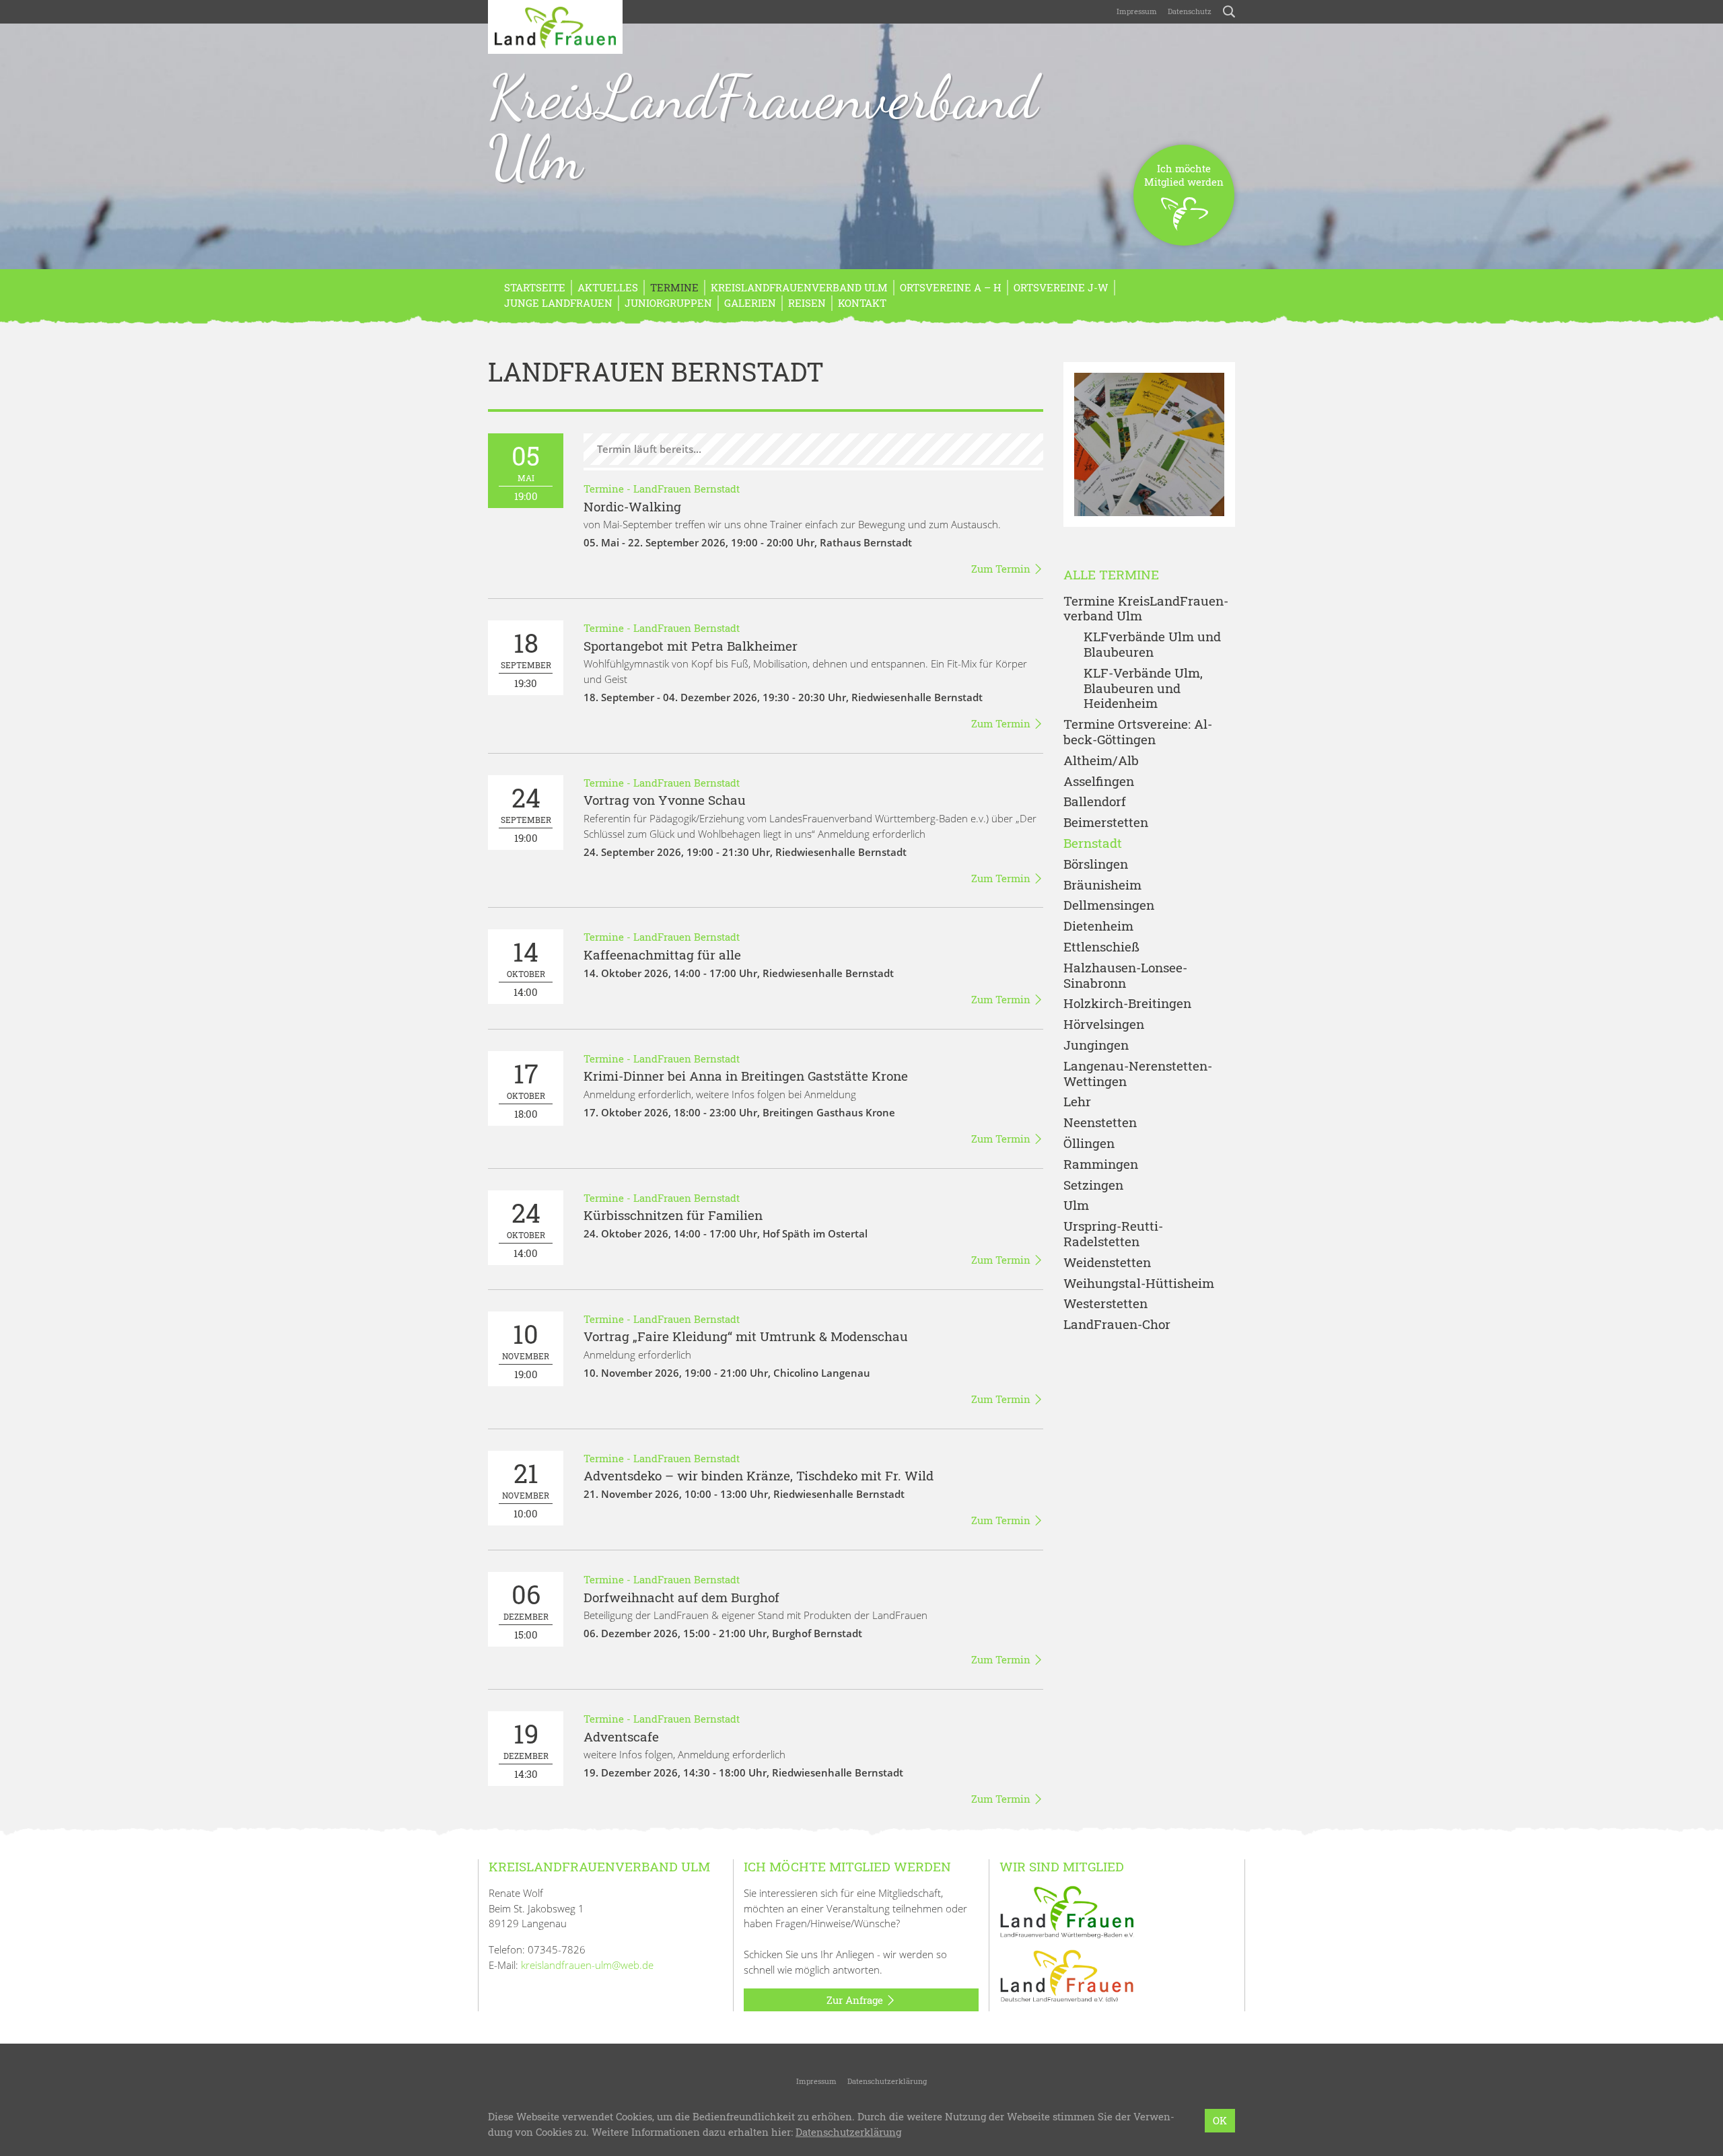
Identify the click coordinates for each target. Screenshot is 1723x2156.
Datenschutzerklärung (887, 2081)
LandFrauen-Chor (1117, 1325)
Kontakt (862, 303)
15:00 (526, 1609)
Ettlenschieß (1101, 947)
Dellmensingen (1109, 905)
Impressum (1137, 11)
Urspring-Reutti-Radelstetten (1113, 1234)
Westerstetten (1105, 1304)
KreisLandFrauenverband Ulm (763, 127)
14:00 (526, 967)
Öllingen (1089, 1144)
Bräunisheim (1102, 885)
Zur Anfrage (856, 2000)
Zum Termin (1002, 569)
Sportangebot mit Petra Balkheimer (691, 646)
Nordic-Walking (632, 506)
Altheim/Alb (1101, 761)
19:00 (526, 471)
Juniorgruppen (668, 303)
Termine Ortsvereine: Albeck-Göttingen (1138, 732)
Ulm (1076, 1206)
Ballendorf (1095, 802)
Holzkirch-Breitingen (1127, 1004)
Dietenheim (1098, 926)
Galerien (750, 303)
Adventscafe (621, 1736)
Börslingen (1096, 864)
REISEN (807, 303)
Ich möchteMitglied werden (1184, 175)
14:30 (526, 1749)
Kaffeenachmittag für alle (662, 955)
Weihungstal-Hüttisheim (1139, 1284)
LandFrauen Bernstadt (687, 489)
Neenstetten (1100, 1123)
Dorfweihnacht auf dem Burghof (681, 1597)
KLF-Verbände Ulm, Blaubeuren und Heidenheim (1143, 688)
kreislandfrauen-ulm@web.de (587, 1965)
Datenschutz (1190, 11)
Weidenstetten (1107, 1263)
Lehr (1077, 1102)
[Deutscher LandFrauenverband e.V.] (1067, 1975)
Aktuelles (608, 287)
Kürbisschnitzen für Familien (673, 1215)
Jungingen (1096, 1045)
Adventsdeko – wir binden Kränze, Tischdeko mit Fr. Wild (759, 1475)
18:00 (526, 1088)
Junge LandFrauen (558, 303)
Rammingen (1101, 1164)
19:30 (526, 658)
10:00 (526, 1488)
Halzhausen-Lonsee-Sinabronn (1125, 976)
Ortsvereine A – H (951, 287)
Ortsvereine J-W (1061, 287)
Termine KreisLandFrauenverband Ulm (1146, 609)
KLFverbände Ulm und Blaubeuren (1152, 645)
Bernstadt (1093, 843)
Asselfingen (1099, 782)
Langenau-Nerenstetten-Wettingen (1138, 1074)
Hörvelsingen (1104, 1025)
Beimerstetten (1106, 823)
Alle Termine (1111, 575)
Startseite (535, 287)
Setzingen (1093, 1185)
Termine (674, 287)
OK (1220, 2120)
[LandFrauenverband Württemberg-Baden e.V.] (1067, 1911)
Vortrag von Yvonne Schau (665, 800)
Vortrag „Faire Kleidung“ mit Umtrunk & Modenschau (746, 1336)
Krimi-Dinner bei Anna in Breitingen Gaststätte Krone (746, 1076)
